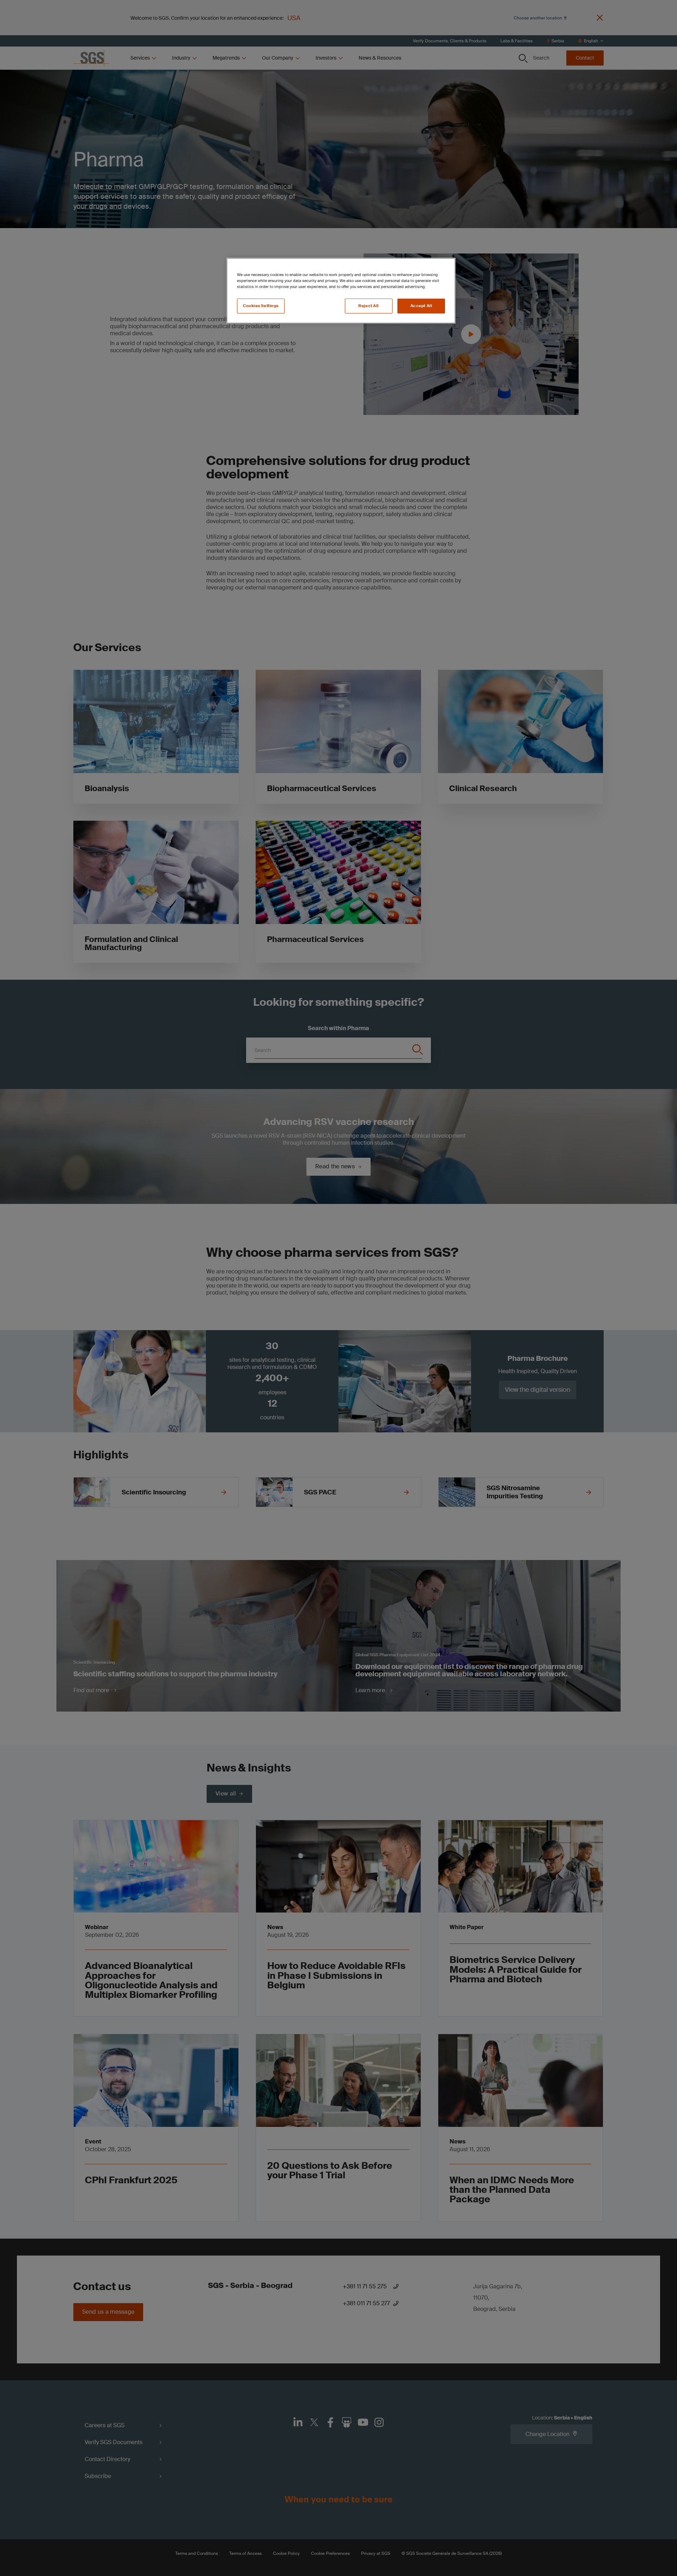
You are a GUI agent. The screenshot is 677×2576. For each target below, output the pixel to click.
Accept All (421, 306)
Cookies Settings (261, 306)
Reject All (368, 306)
